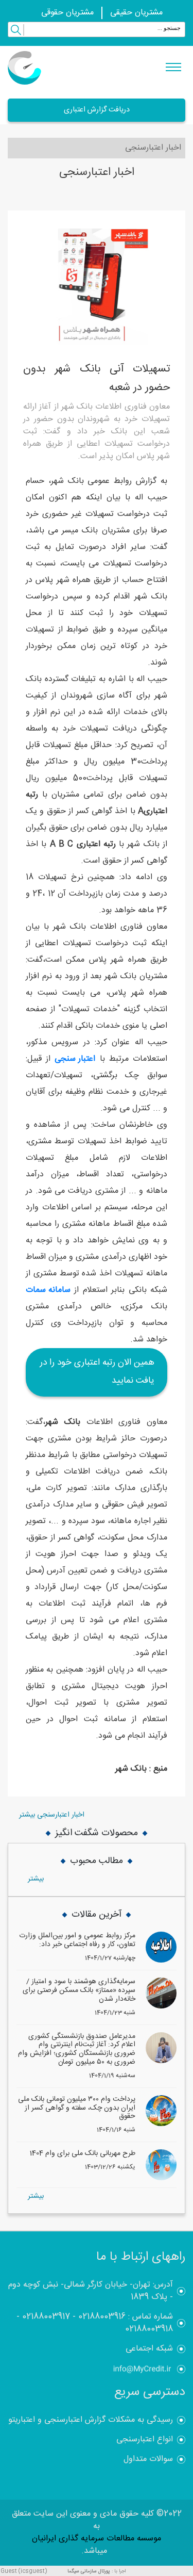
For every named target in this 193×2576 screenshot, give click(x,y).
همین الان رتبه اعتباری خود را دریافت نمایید (97, 1372)
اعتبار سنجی (75, 1059)
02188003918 (149, 2329)
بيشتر (36, 1879)
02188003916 (102, 2317)
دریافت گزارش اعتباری (97, 110)
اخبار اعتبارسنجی (153, 148)
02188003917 (46, 2317)
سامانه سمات (48, 1290)
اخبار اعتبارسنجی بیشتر (52, 1815)
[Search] (16, 31)
